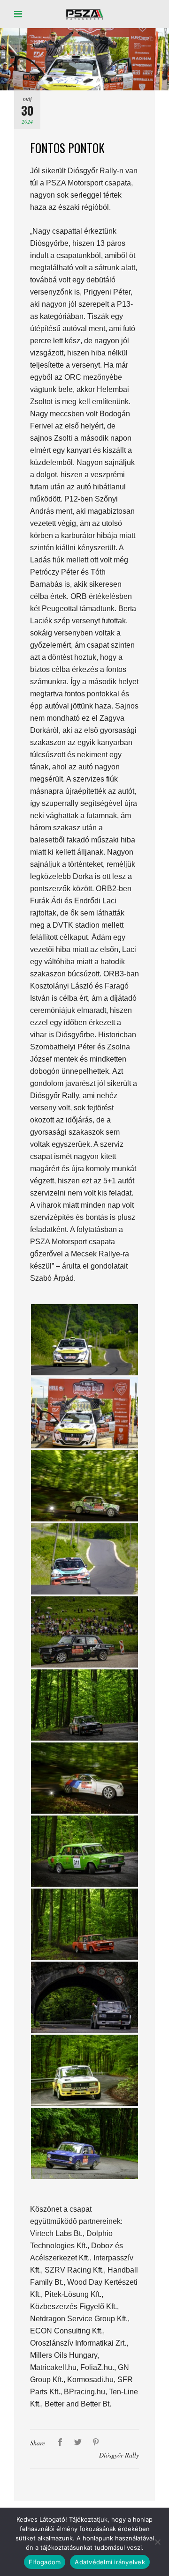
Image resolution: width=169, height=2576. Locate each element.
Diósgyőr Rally (119, 2455)
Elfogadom (45, 2562)
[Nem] (157, 2542)
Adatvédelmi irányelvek (110, 2562)
